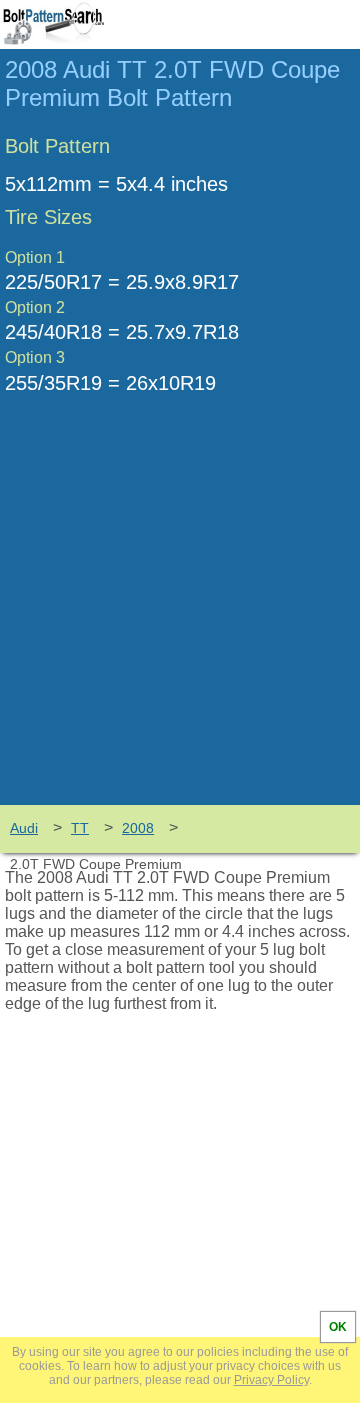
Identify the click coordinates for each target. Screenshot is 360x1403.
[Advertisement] (180, 615)
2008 (138, 828)
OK (338, 1327)
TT (80, 828)
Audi (24, 828)
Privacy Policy (271, 1380)
